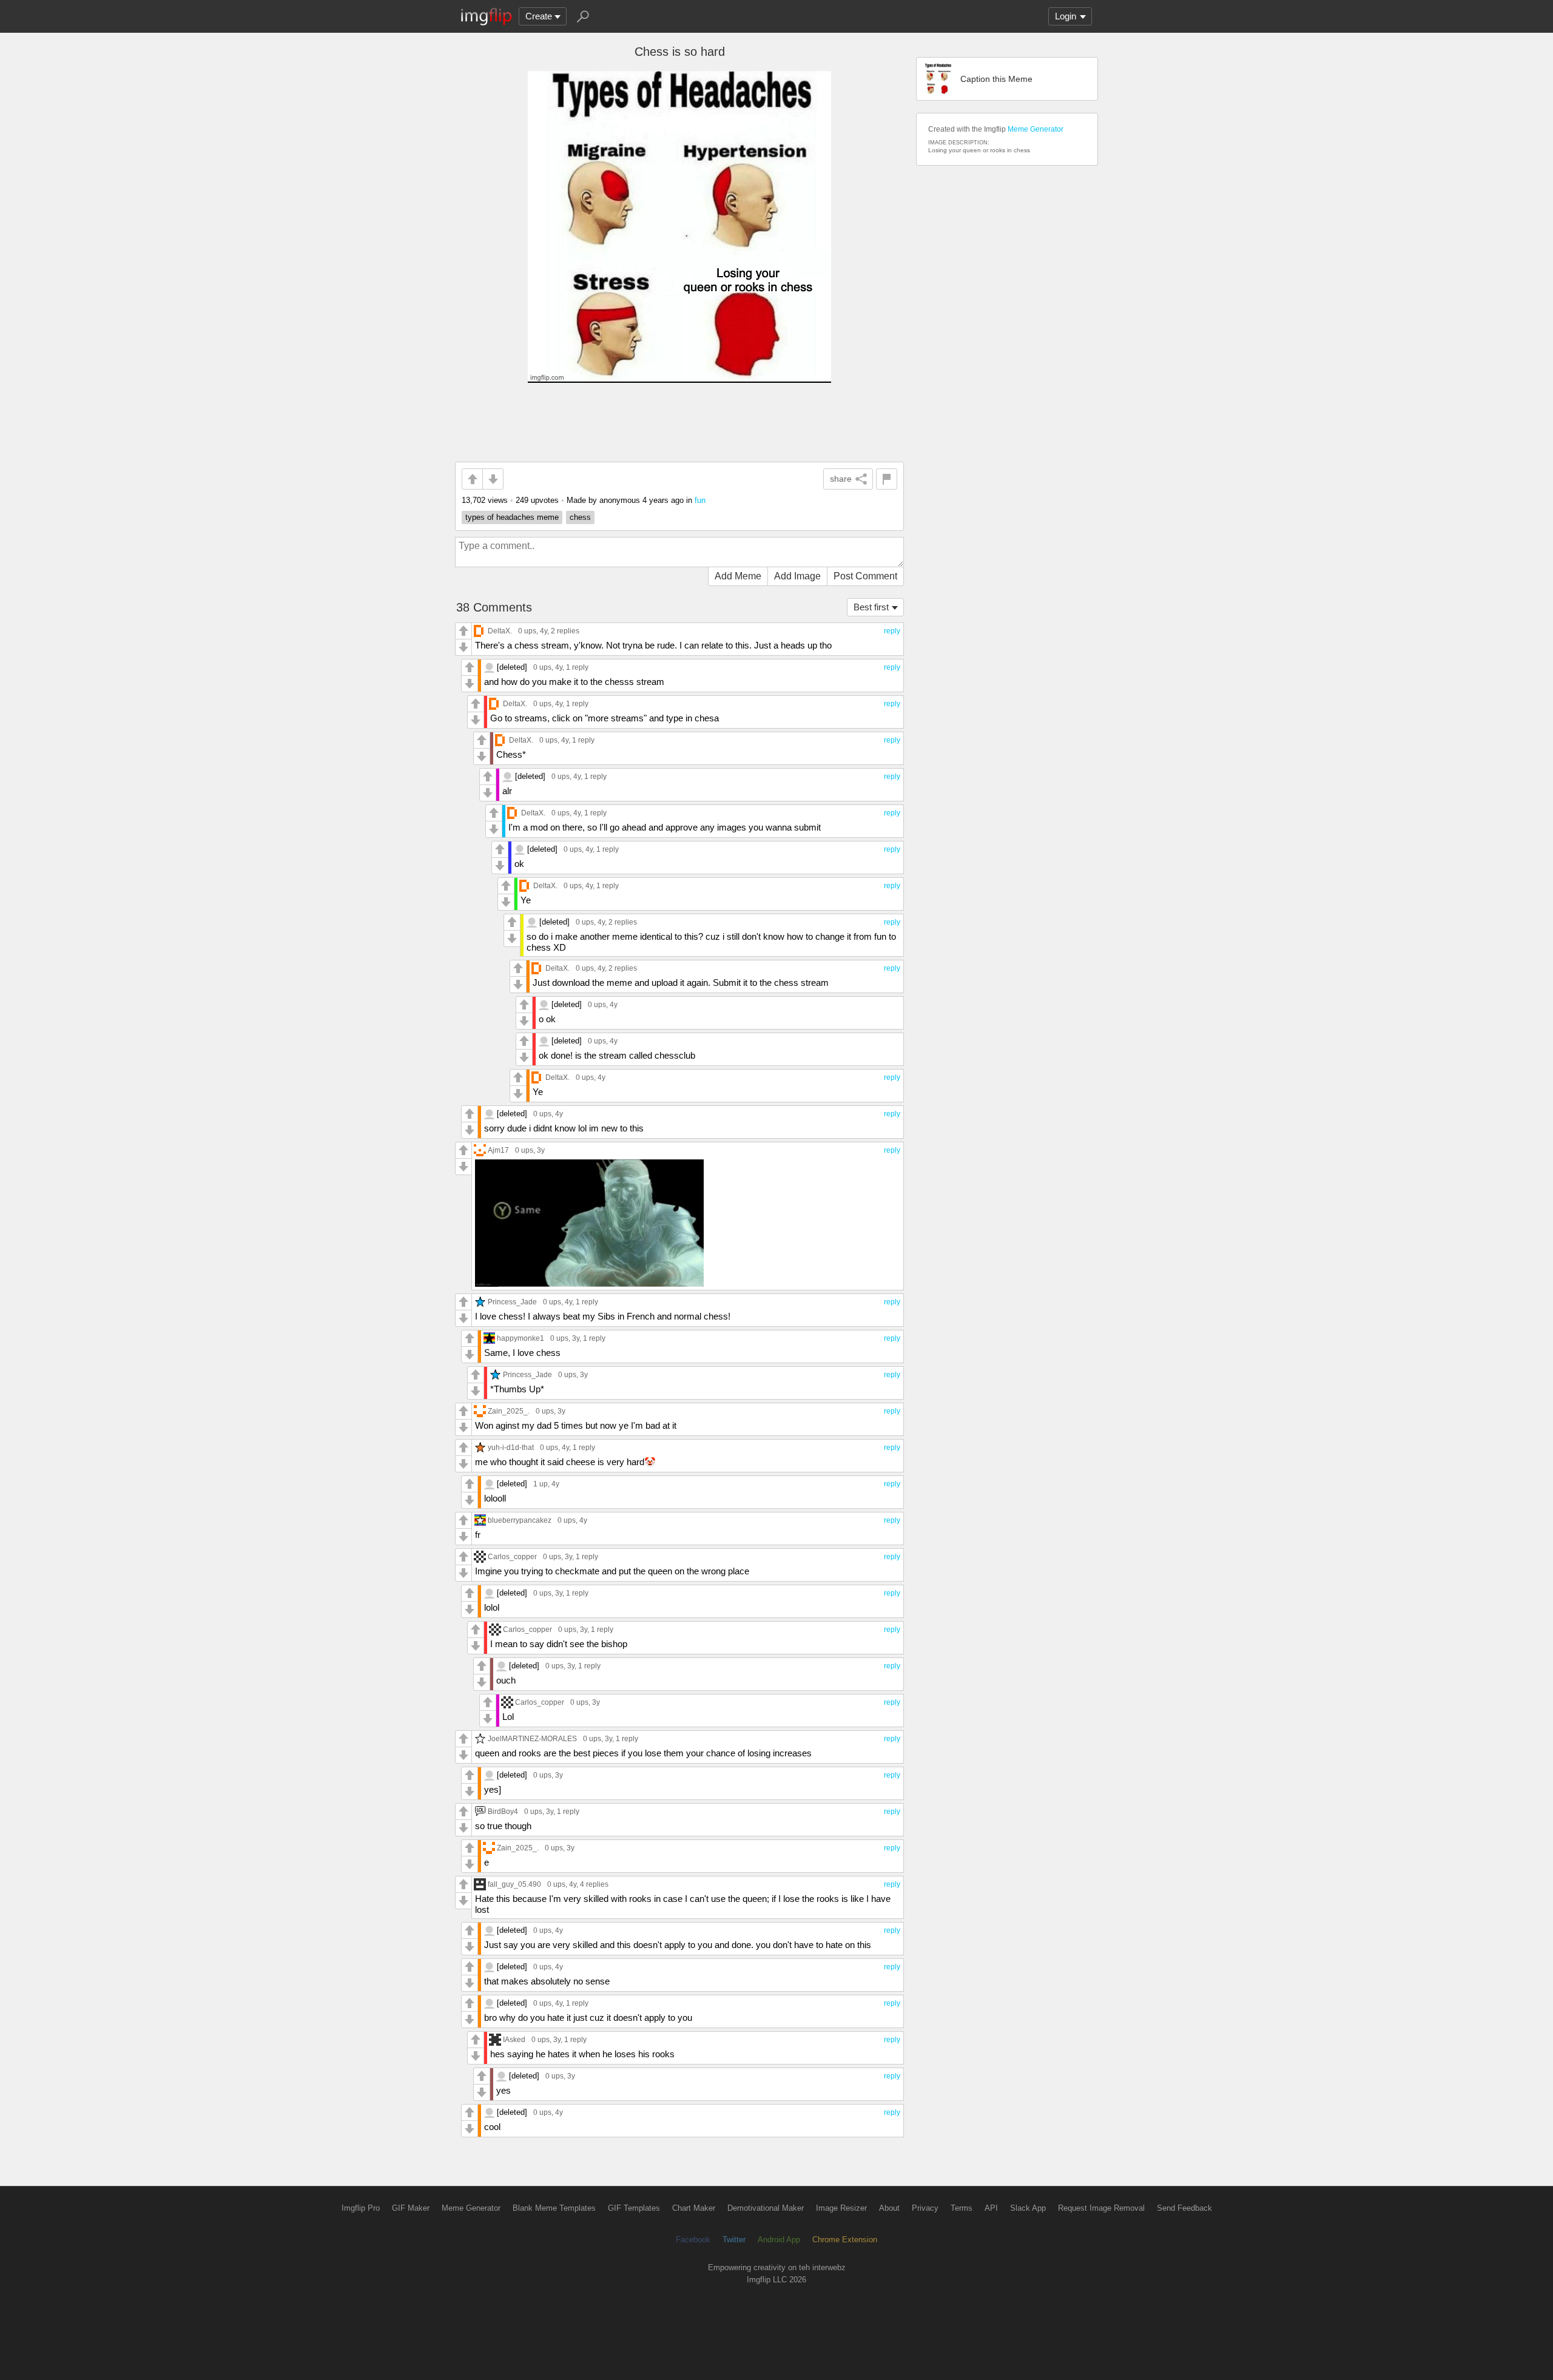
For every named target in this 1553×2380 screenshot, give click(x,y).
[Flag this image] (887, 479)
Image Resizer (841, 2208)
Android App (779, 2240)
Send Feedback (1184, 2208)
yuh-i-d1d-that (511, 1447)
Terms (962, 2208)
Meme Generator (1036, 129)
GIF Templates (634, 2208)
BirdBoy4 (503, 1811)
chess (580, 517)
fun (700, 500)
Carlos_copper (512, 1556)
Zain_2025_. (509, 1411)
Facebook (693, 2240)
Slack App (1028, 2208)
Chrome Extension (845, 2240)
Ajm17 (498, 1150)
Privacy (925, 2208)
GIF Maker (411, 2208)
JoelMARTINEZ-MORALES (532, 1738)
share (841, 479)
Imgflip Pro (361, 2208)
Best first (871, 607)
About (889, 2208)
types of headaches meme (512, 517)
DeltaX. (500, 631)
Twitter (734, 2240)
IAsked (514, 2039)
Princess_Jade (512, 1302)
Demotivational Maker (766, 2208)
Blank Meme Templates (554, 2208)
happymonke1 (520, 1338)
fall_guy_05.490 (514, 1884)
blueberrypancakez (520, 1520)
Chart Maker (694, 2208)
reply (892, 631)
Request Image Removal (1101, 2208)
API (991, 2208)
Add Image (797, 576)
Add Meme (738, 576)
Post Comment (865, 576)
